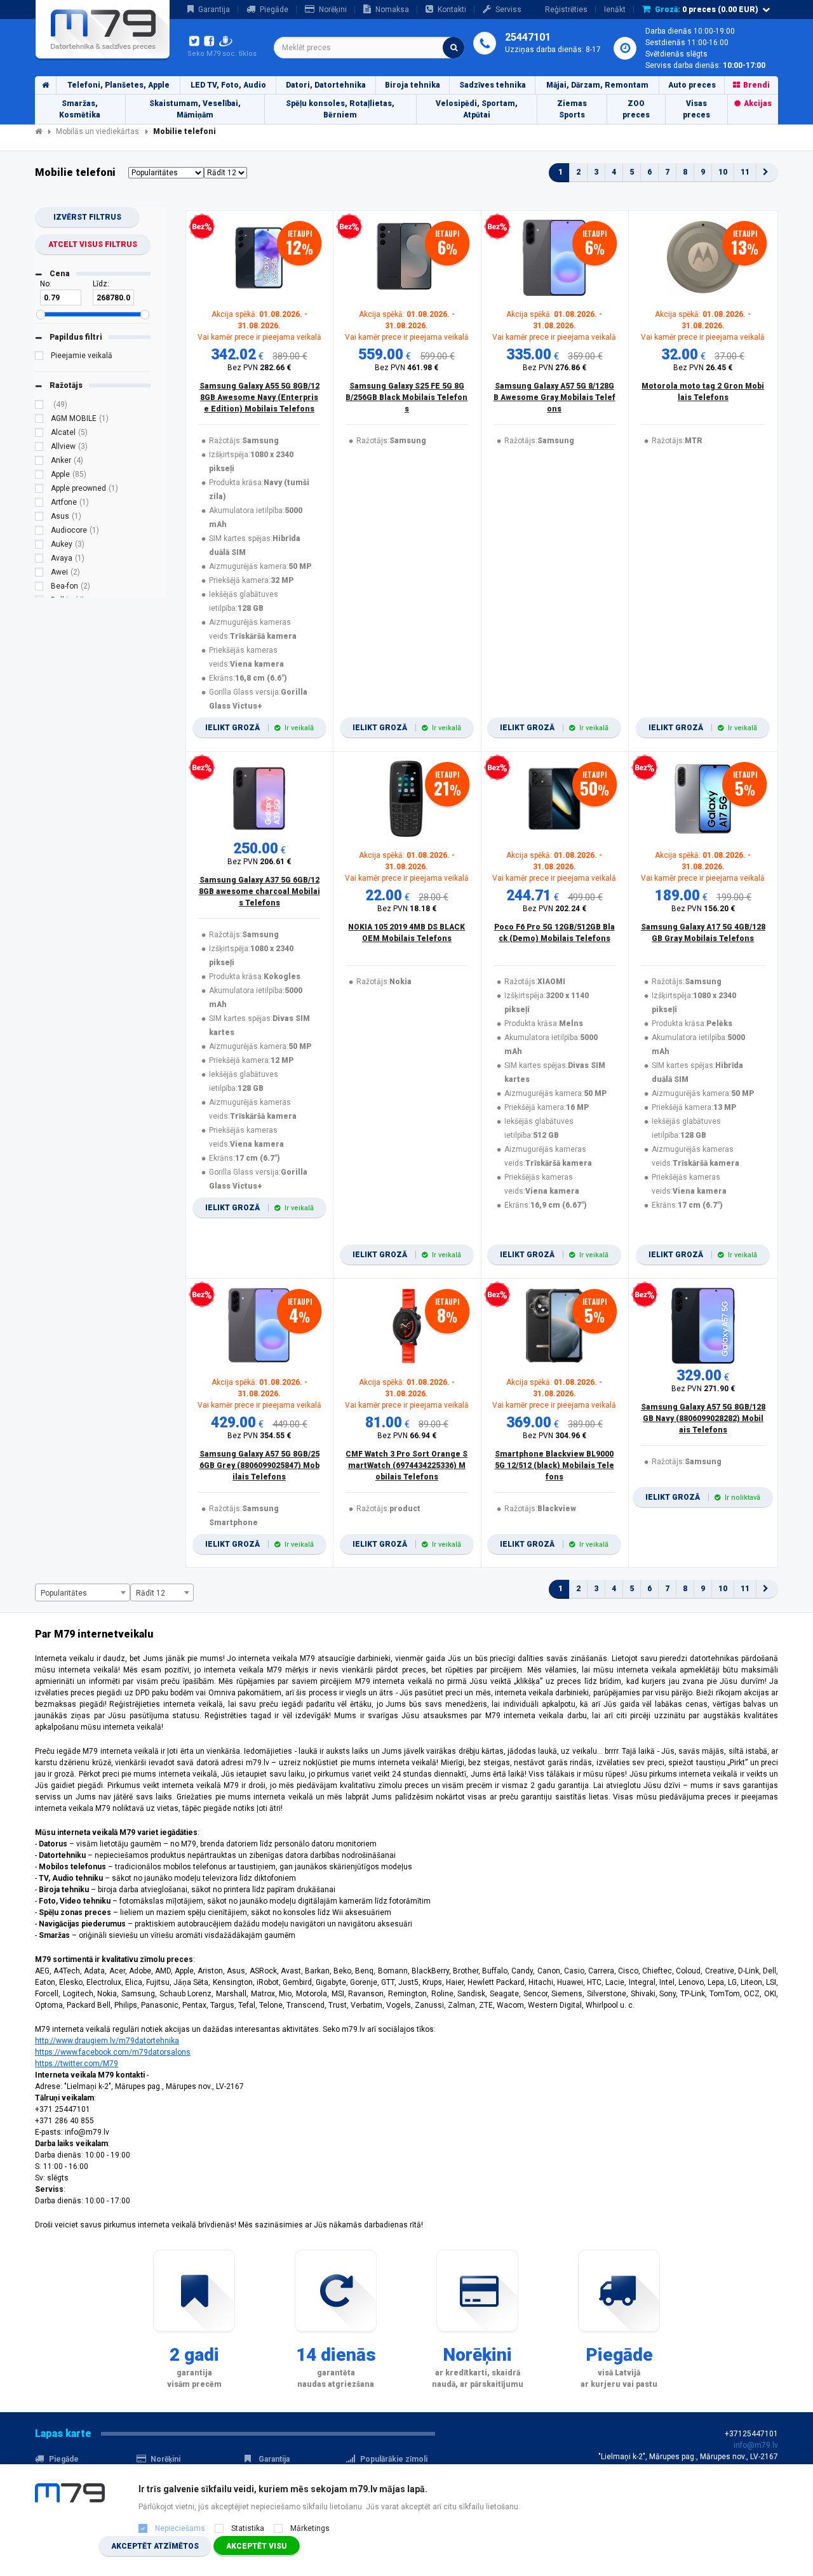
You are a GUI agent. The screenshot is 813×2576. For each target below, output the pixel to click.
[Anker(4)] (39, 462)
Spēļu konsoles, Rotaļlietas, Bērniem (340, 109)
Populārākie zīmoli (394, 2459)
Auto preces (692, 85)
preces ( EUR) (707, 10)
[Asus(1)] (39, 518)
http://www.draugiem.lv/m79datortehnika (107, 2041)
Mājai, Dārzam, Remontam (597, 85)
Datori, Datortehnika (326, 85)
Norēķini (333, 10)
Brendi (756, 85)
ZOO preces (636, 109)
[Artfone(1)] (39, 504)
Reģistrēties (566, 10)
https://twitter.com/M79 (77, 2064)
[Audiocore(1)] (39, 532)
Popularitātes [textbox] (64, 1593)
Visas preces (696, 109)
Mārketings (310, 2528)
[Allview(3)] (39, 448)
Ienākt (615, 10)
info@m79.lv (756, 2445)
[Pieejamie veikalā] (39, 357)
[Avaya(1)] (39, 560)
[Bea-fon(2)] (39, 588)
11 (745, 172)
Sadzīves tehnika (493, 85)
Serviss (508, 10)
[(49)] (39, 406)
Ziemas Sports (572, 109)
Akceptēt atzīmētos (155, 2546)
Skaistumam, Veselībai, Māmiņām (195, 109)
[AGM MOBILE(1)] (39, 420)
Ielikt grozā (259, 728)
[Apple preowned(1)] (39, 490)
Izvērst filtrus (87, 217)
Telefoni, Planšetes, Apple (118, 85)
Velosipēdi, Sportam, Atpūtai (477, 109)
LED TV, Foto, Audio (228, 85)
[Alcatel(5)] (39, 434)
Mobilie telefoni (185, 131)
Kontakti (452, 10)
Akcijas (758, 103)
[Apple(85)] (39, 476)
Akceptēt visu (257, 2546)
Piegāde (274, 10)
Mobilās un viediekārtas (97, 131)
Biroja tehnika (413, 85)
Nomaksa (392, 10)
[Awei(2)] (39, 574)
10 (723, 172)
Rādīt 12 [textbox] (151, 1593)
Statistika (248, 2528)
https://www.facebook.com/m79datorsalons (113, 2052)
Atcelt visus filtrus (93, 244)
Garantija (214, 10)
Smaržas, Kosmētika (80, 109)
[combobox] (369, 48)
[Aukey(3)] (39, 546)
